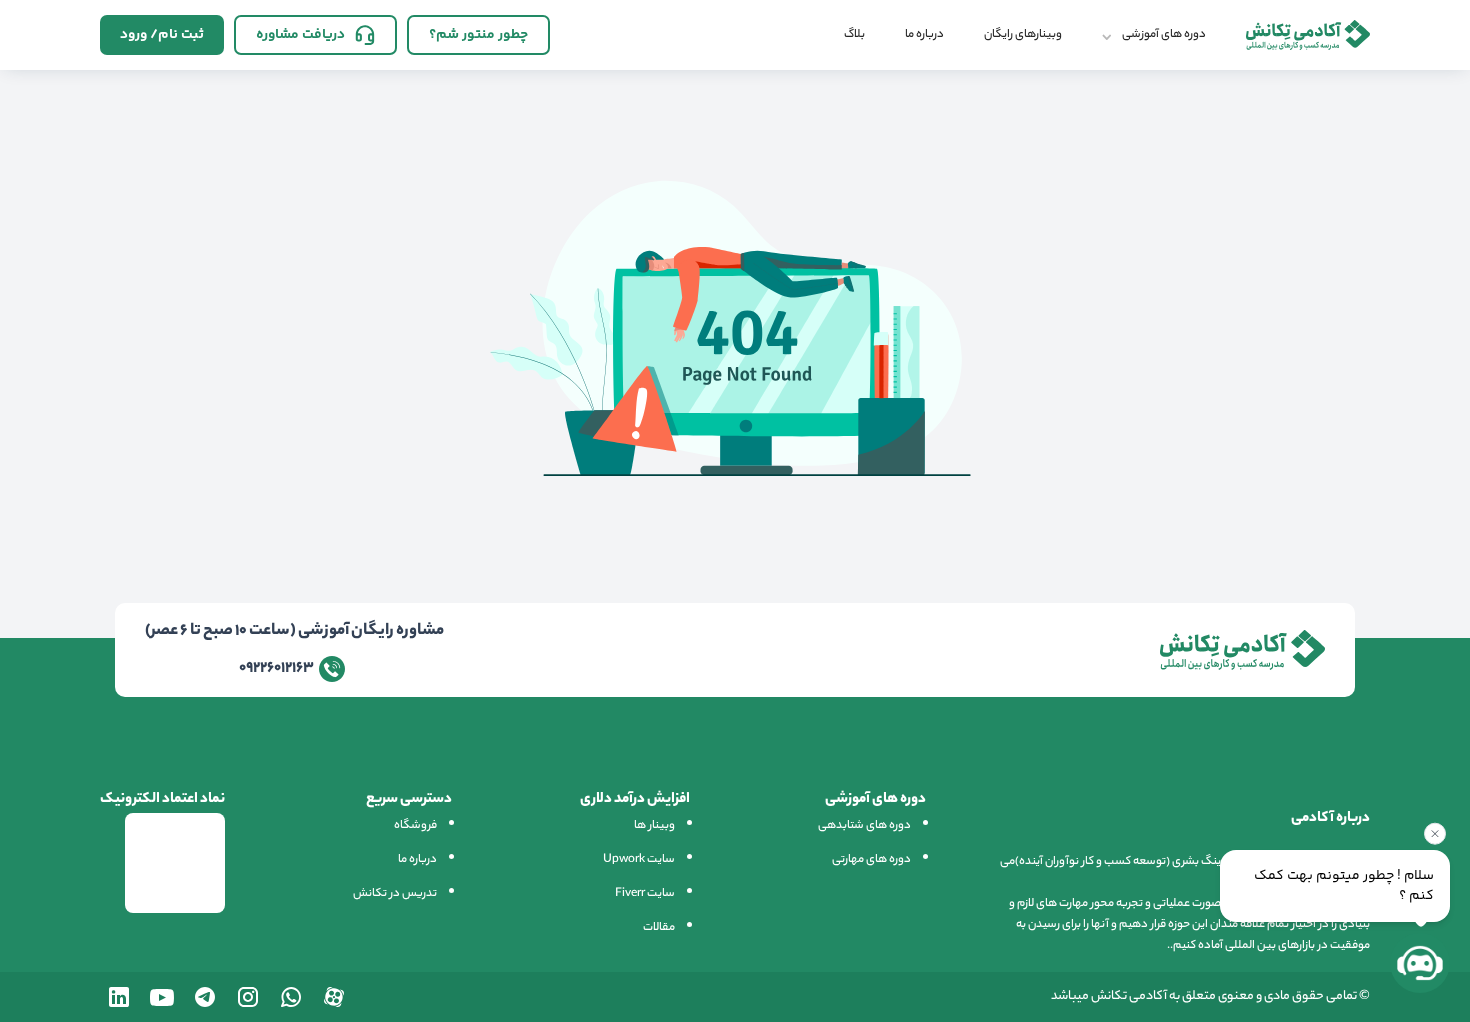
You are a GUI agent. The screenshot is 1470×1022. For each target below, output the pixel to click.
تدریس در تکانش (395, 894)
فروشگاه (415, 826)
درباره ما (924, 35)
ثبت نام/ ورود (162, 35)
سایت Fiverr (645, 894)
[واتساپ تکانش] (291, 997)
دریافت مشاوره (300, 35)
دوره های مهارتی (871, 860)
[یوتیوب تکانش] (162, 997)
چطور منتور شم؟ (478, 35)
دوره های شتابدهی (864, 826)
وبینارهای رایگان (1023, 35)
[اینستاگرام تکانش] (248, 997)
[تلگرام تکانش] (205, 997)
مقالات (659, 928)
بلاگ (854, 35)
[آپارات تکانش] (334, 997)
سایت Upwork (639, 860)
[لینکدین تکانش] (119, 997)
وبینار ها (654, 826)
